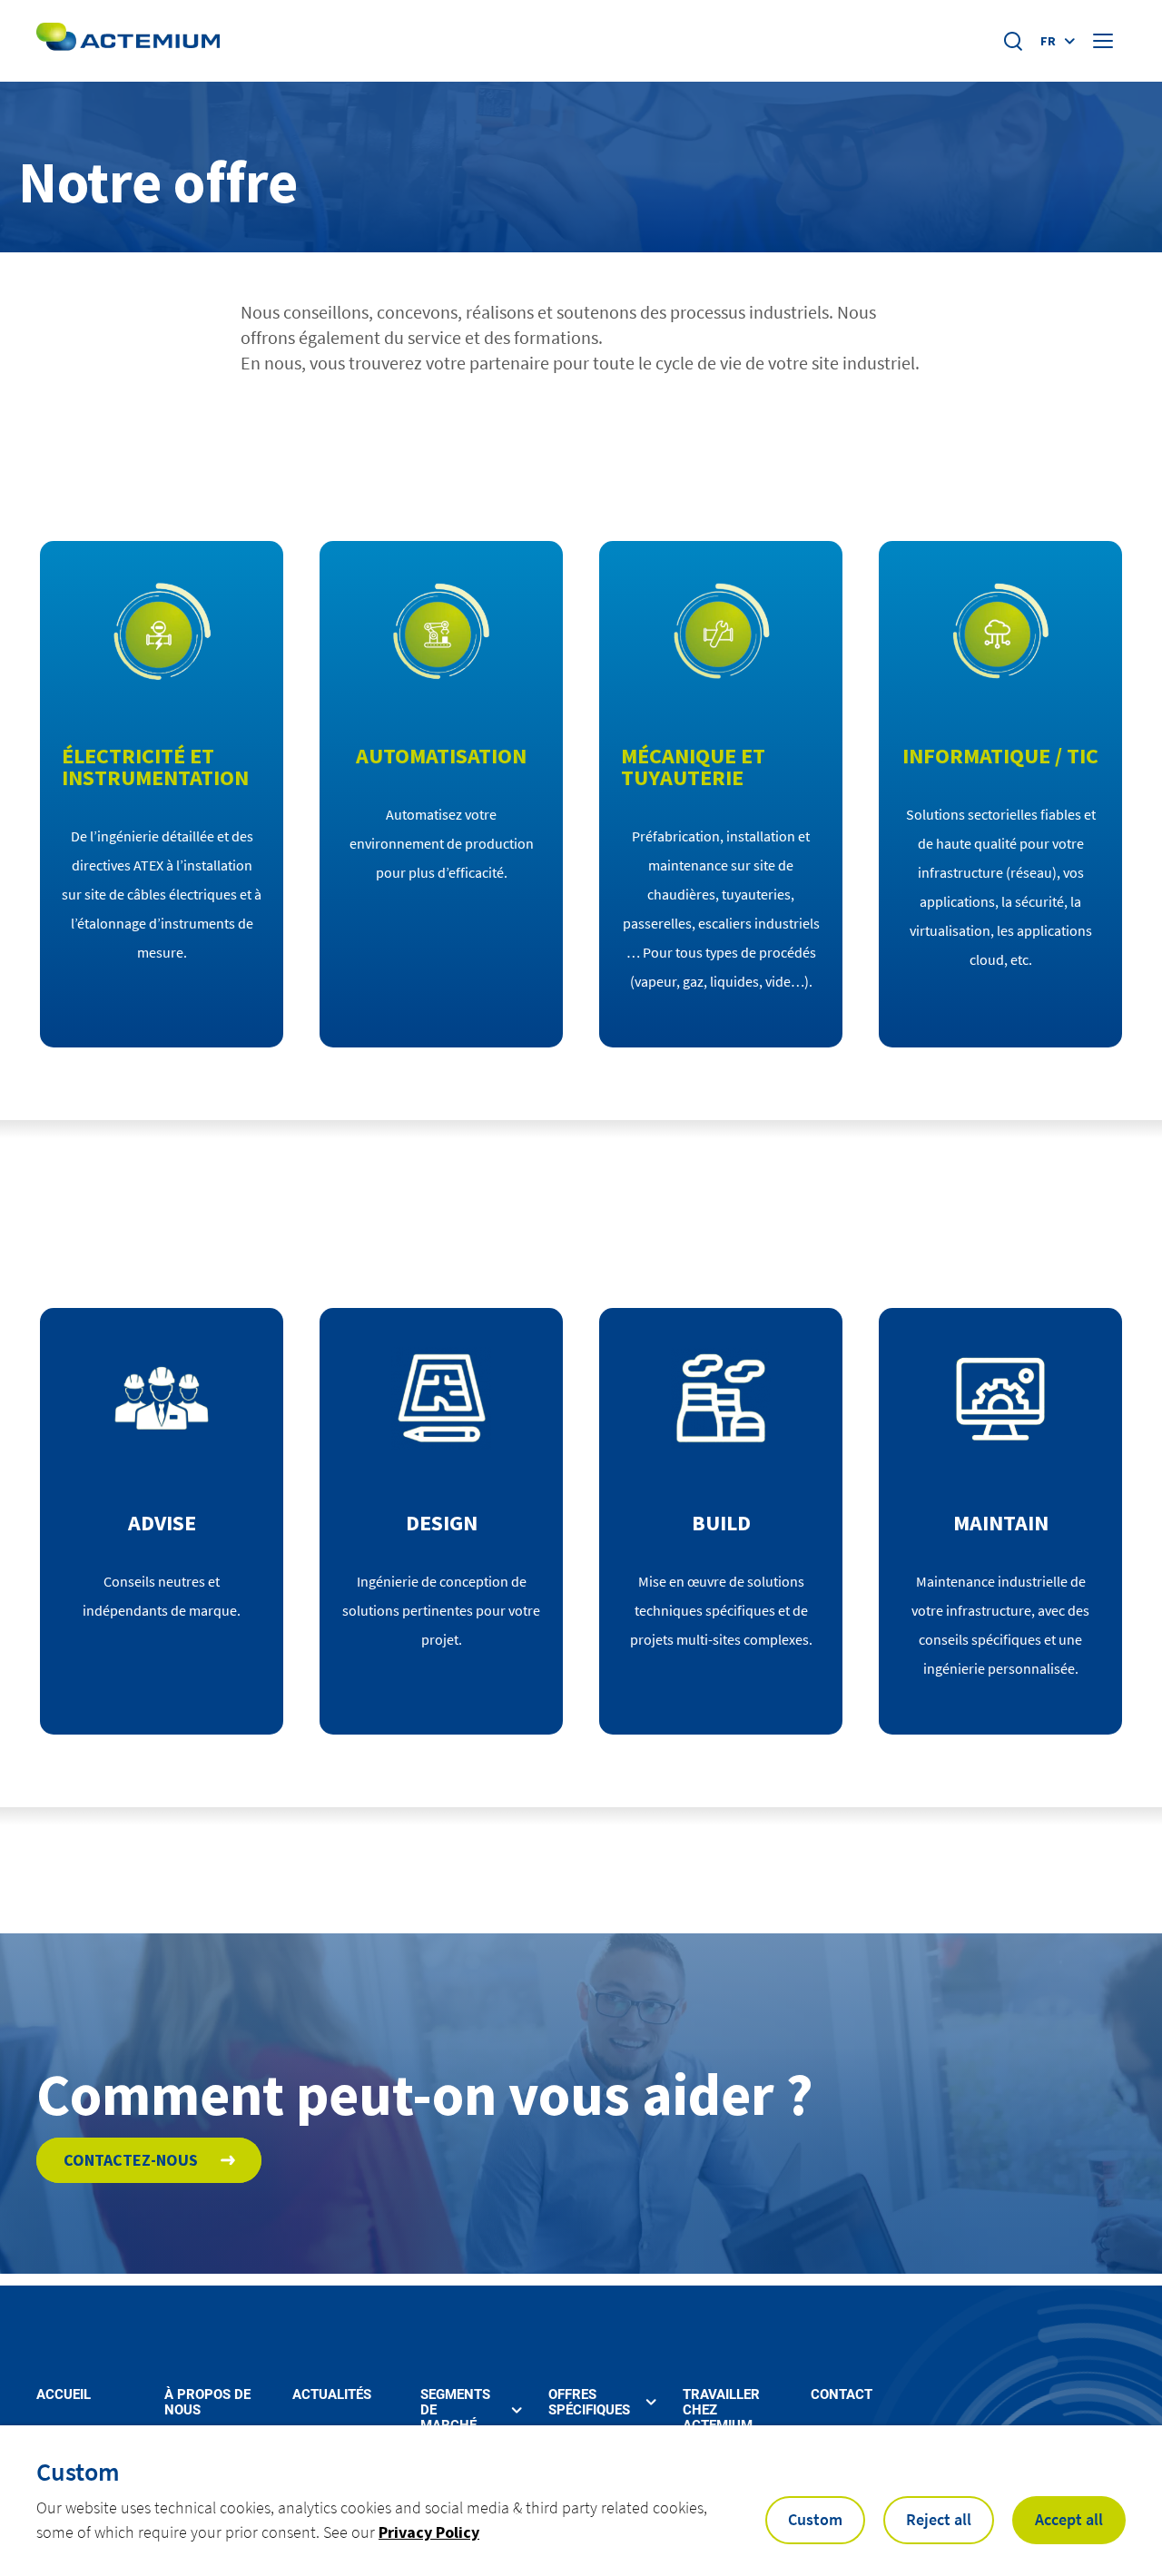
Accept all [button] (1069, 2519)
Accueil (64, 2395)
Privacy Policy (429, 2532)
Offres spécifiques (589, 2403)
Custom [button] (815, 2519)
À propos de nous (207, 2403)
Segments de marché (455, 2411)
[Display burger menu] (1105, 41)
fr (1048, 41)
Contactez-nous (131, 2160)
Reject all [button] (939, 2519)
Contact (842, 2395)
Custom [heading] (78, 2472)
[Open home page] (128, 41)
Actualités (332, 2395)
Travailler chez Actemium (721, 2411)
